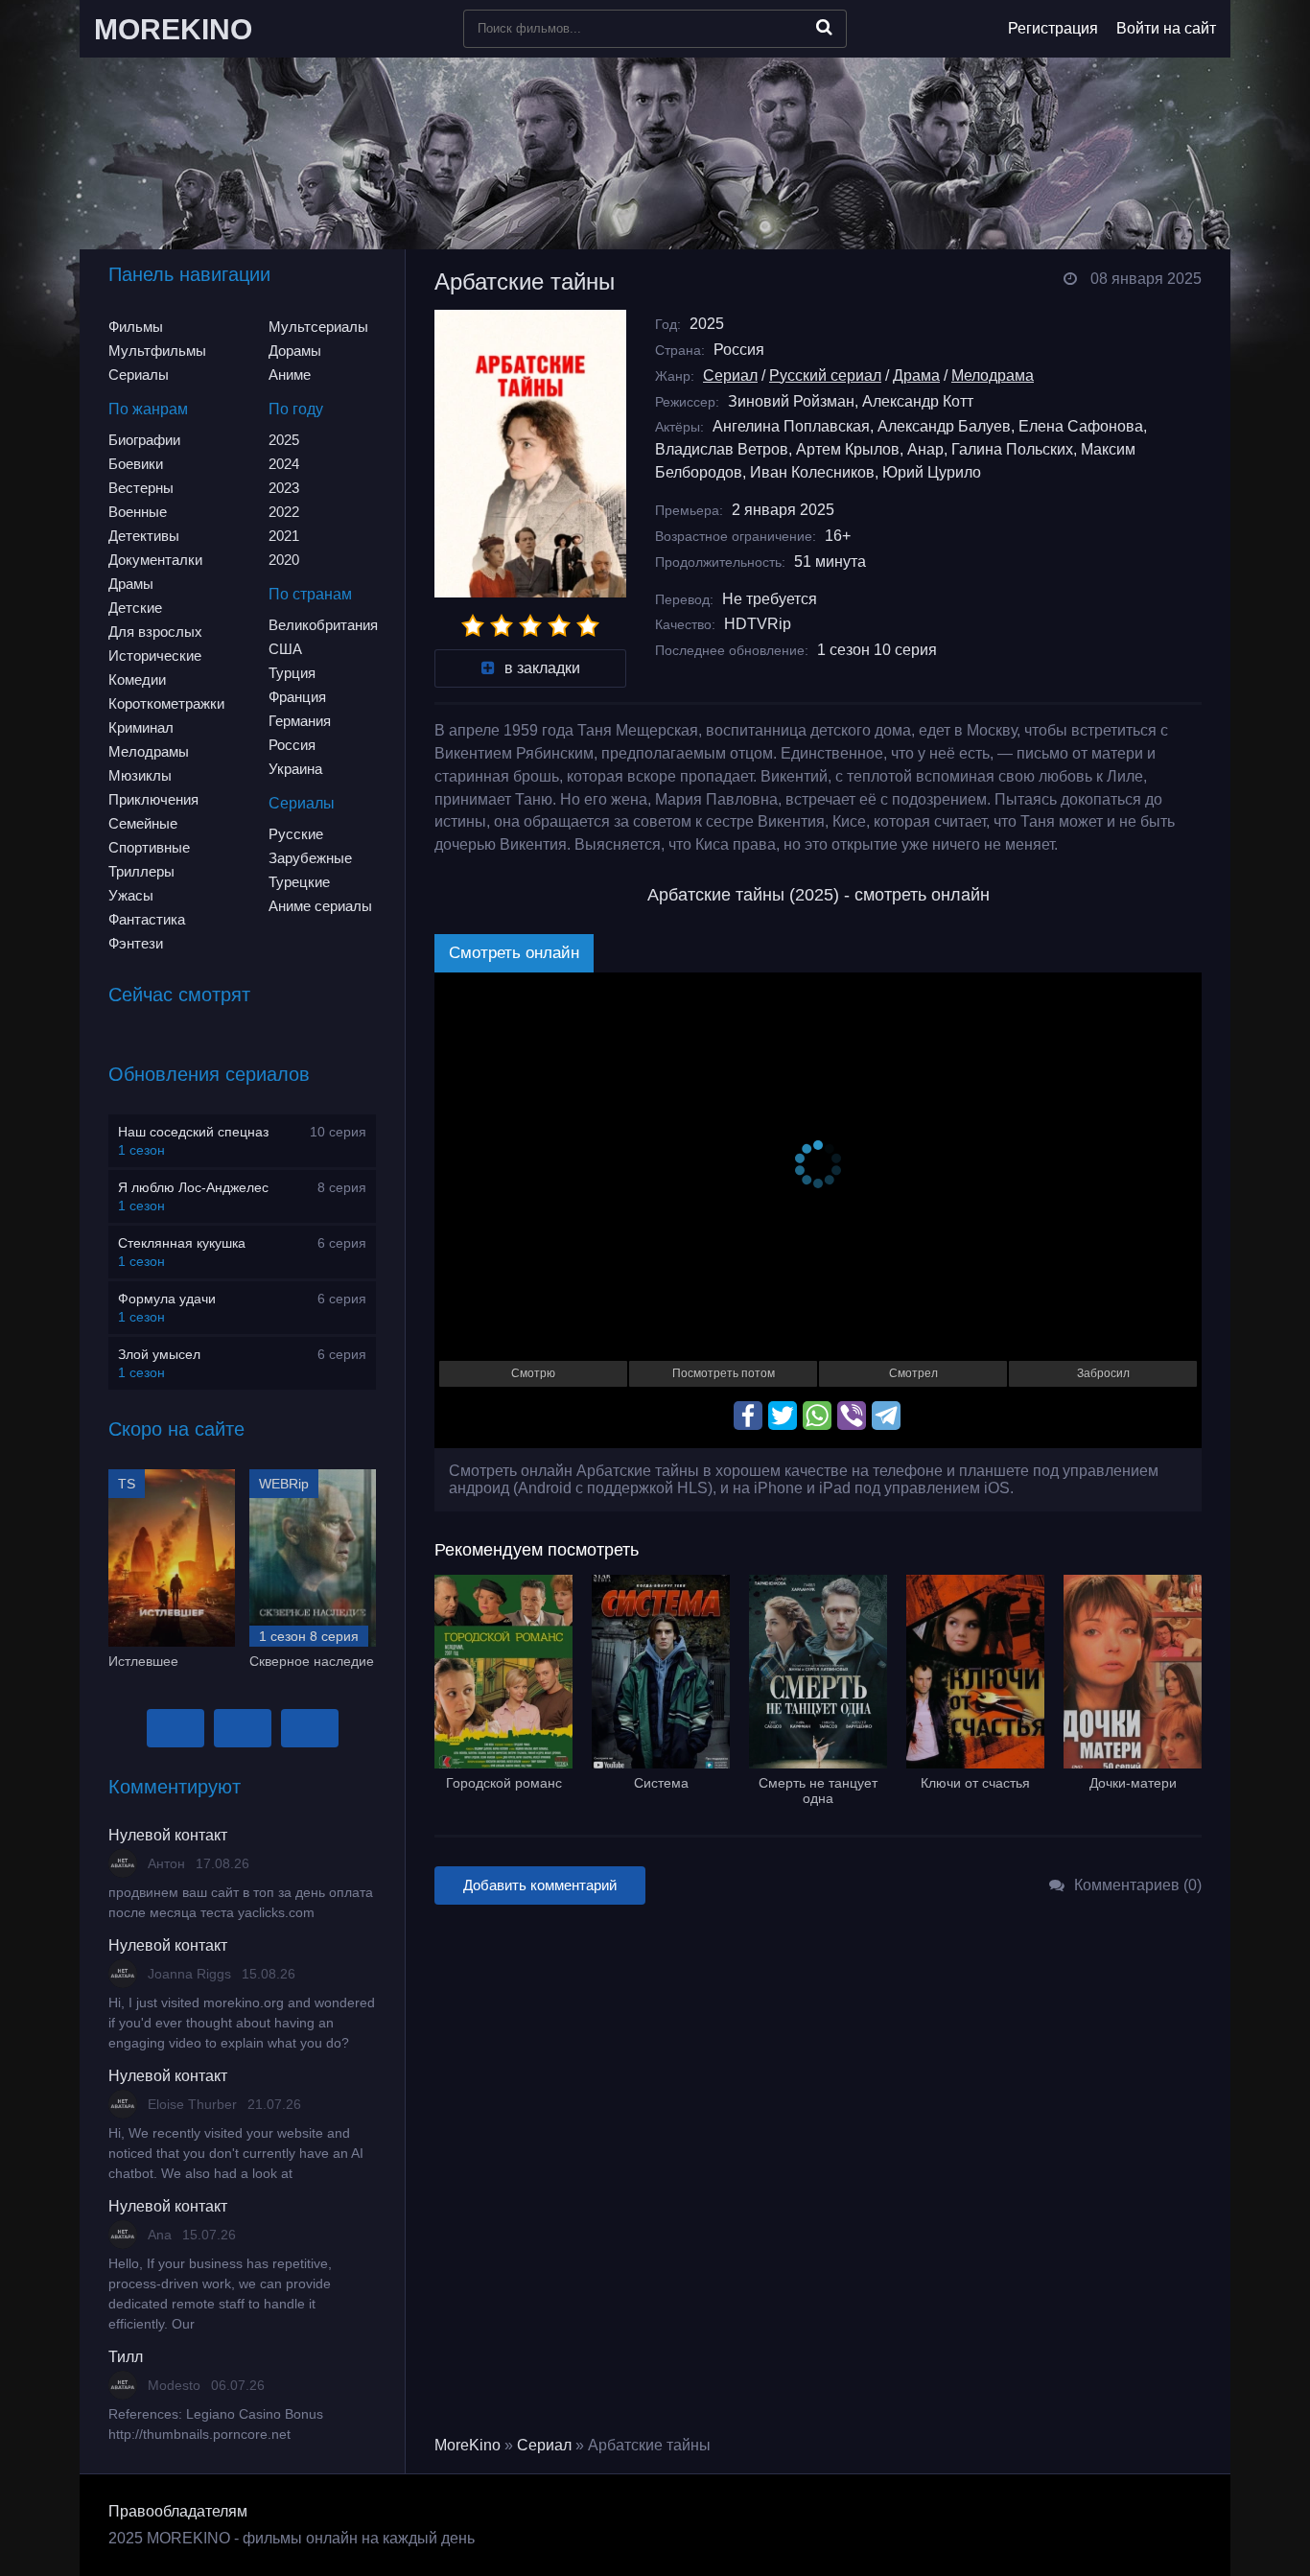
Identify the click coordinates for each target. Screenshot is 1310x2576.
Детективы (144, 536)
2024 (284, 464)
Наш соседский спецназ (193, 1132)
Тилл (126, 2357)
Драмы (131, 584)
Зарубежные (310, 858)
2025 (284, 440)
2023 (284, 488)
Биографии (144, 440)
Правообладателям (178, 2511)
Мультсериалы (318, 327)
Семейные (143, 823)
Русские (296, 834)
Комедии (137, 679)
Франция (297, 697)
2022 (284, 512)
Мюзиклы (140, 775)
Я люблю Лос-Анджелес (193, 1187)
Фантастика (147, 919)
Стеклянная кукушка (182, 1243)
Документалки (155, 560)
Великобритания (323, 625)
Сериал (730, 375)
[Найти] (824, 27)
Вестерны (141, 488)
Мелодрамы (149, 751)
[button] (175, 1728)
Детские (135, 608)
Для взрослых (155, 632)
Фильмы (136, 327)
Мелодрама (993, 375)
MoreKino (468, 2445)
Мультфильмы (157, 351)
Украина (295, 769)
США (285, 649)
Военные (138, 512)
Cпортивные (149, 847)
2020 (284, 560)
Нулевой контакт (168, 1835)
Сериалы (139, 375)
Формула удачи (167, 1299)
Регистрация (1053, 28)
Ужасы (131, 895)
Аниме (290, 375)
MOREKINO (173, 29)
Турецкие (299, 882)
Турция (292, 673)
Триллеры (141, 871)
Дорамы (295, 351)
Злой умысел (159, 1354)
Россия (292, 745)
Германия (300, 721)
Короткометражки (166, 703)
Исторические (155, 656)
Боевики (136, 464)
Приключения (153, 799)
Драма (916, 375)
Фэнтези (136, 943)
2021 (284, 536)
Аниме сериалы (320, 906)
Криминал (141, 727)
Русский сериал (825, 375)
